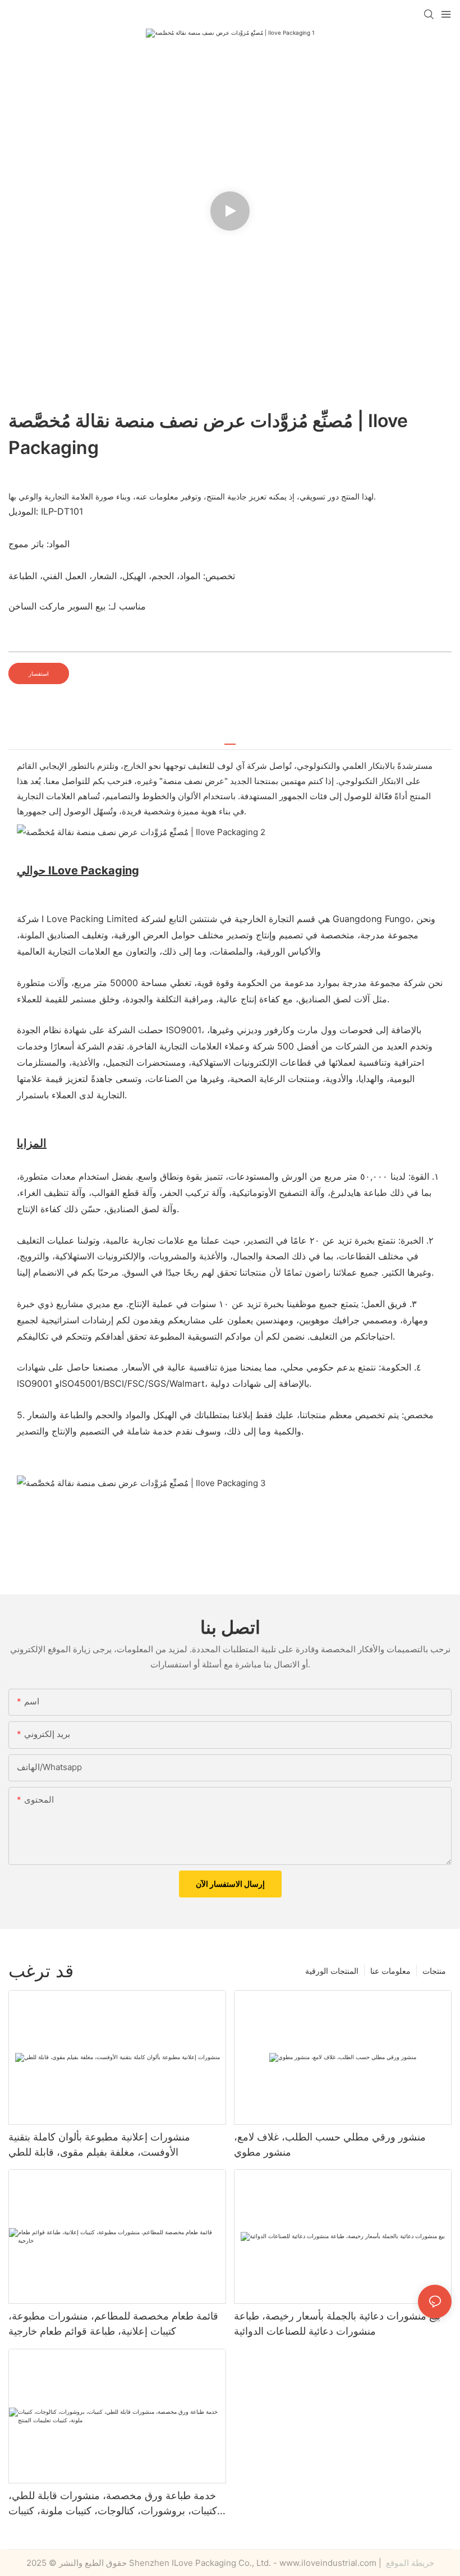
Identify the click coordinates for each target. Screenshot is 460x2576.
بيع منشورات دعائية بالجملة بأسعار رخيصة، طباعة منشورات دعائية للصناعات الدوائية (337, 2323)
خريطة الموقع (409, 2563)
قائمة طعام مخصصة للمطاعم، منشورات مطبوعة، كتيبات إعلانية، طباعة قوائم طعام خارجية (113, 2323)
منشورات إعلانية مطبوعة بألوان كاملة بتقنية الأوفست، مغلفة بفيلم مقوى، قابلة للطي (99, 2144)
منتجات (434, 1971)
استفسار (39, 673)
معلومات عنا (390, 1971)
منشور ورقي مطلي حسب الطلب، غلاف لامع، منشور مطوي (330, 2144)
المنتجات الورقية (332, 1971)
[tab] (230, 740)
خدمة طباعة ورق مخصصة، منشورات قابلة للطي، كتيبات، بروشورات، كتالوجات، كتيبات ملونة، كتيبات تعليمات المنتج (113, 2504)
